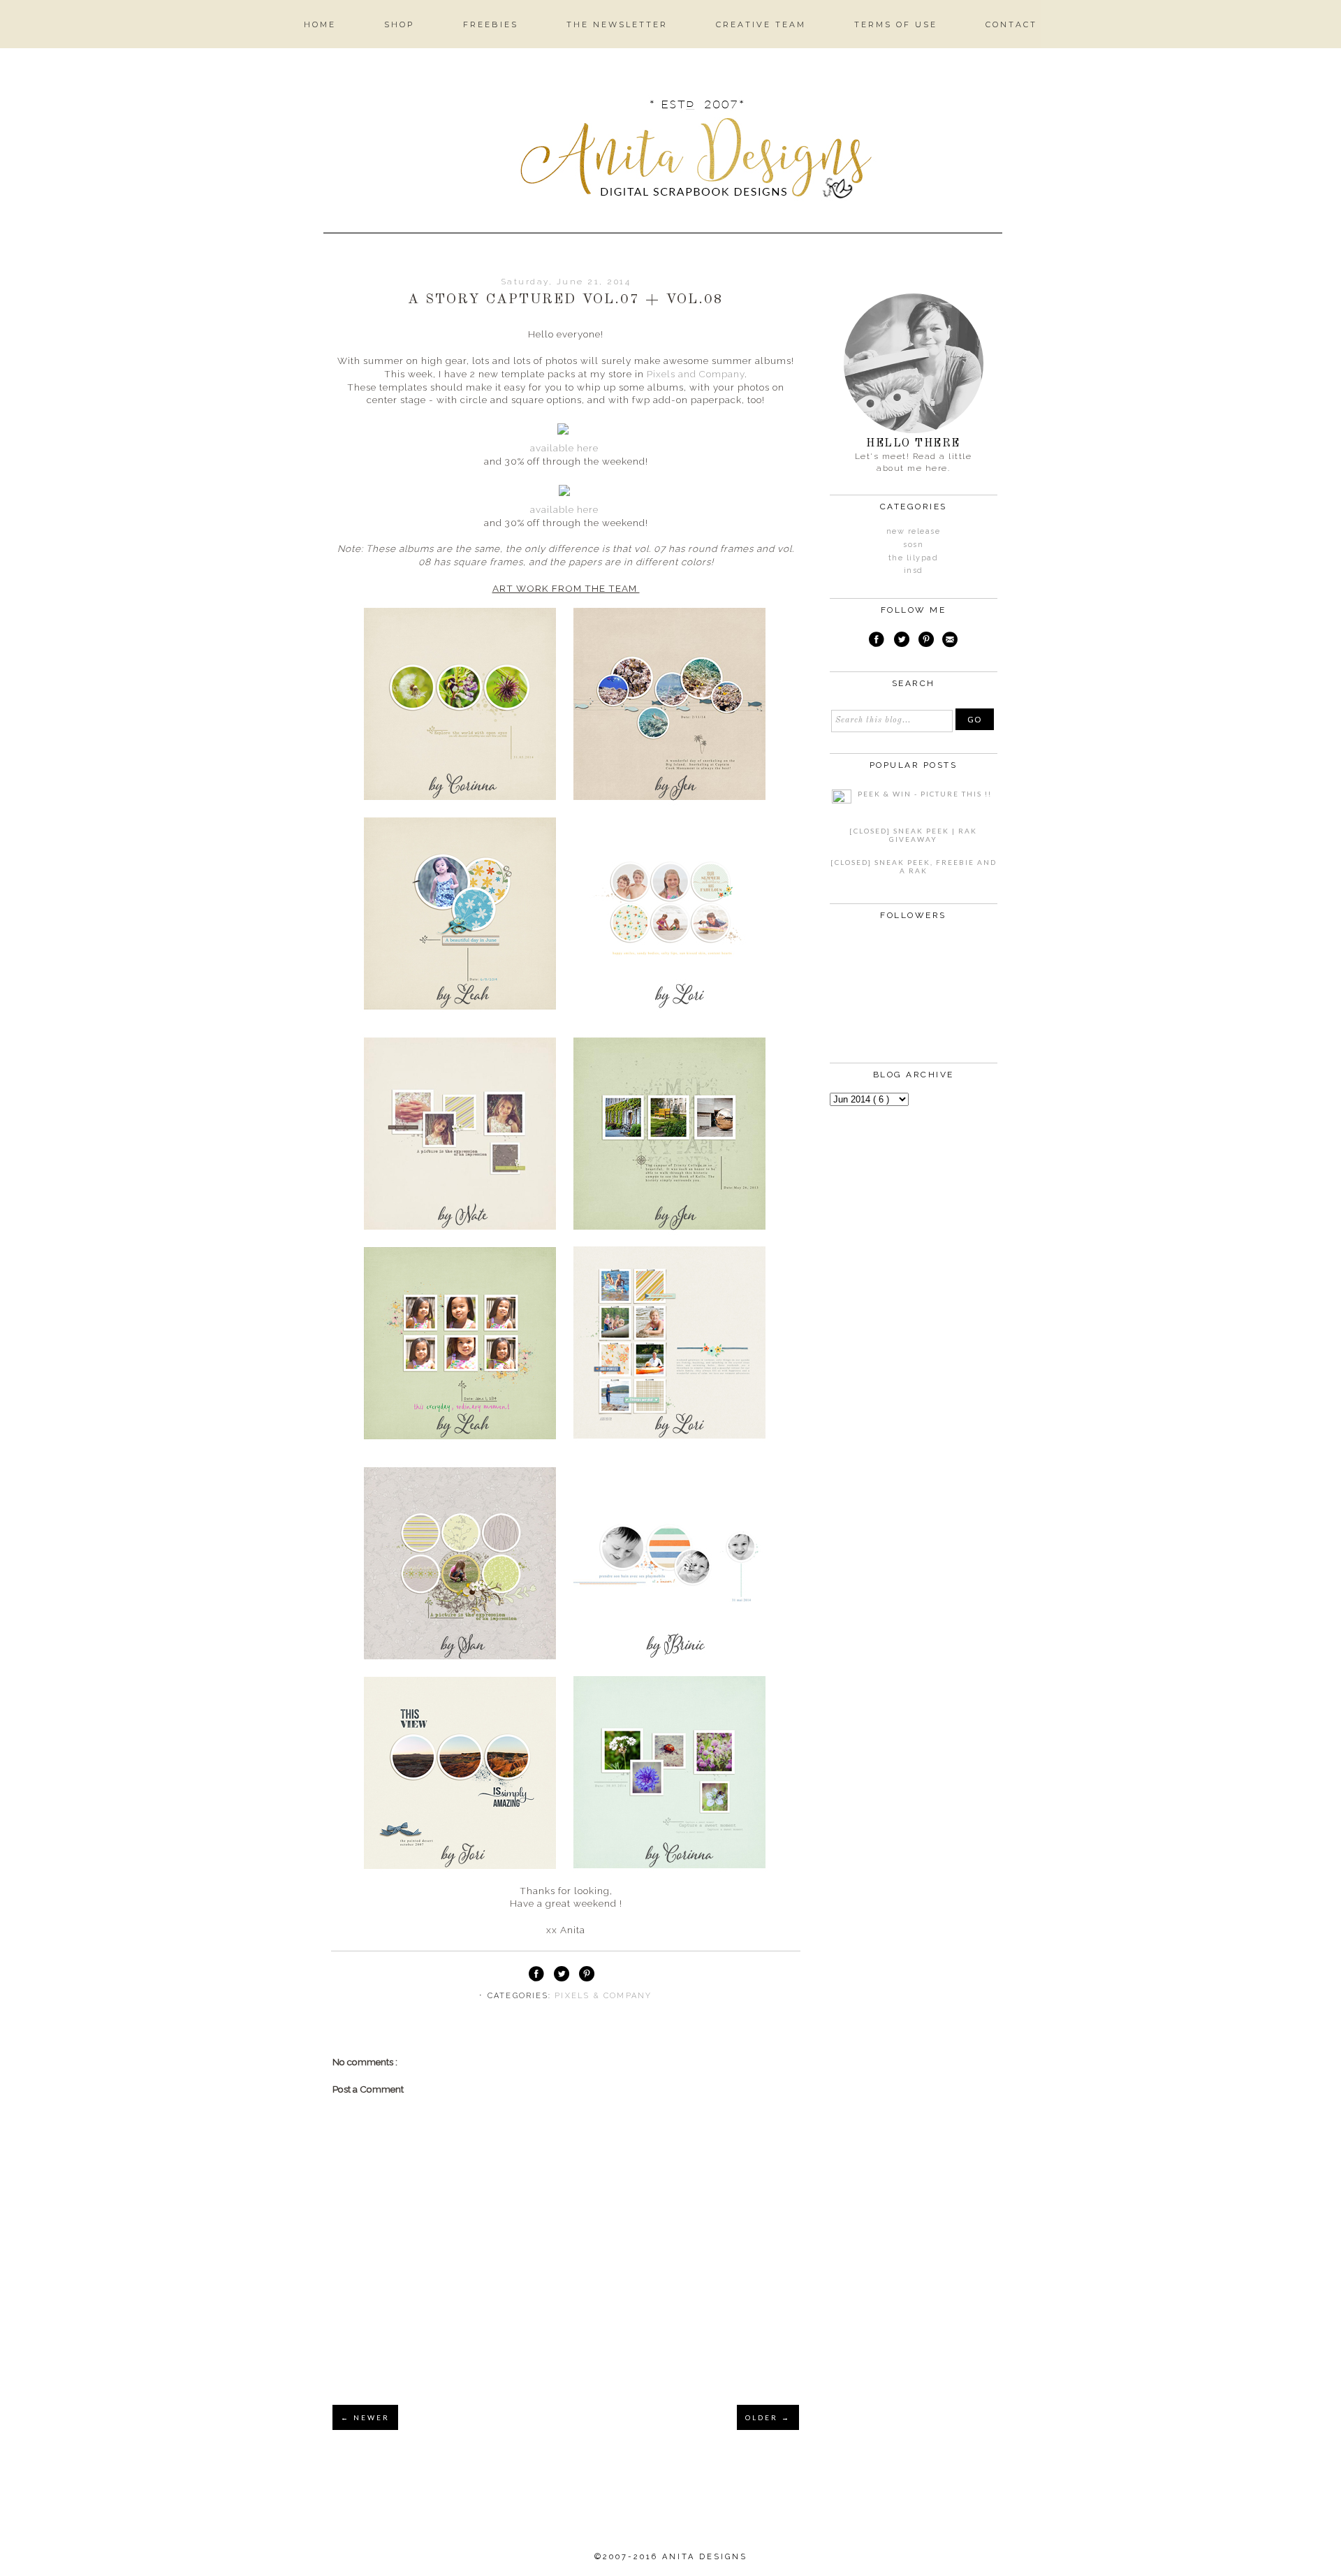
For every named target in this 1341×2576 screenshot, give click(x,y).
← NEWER (365, 2417)
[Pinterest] (926, 641)
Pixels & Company (603, 1996)
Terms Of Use (896, 24)
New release (914, 531)
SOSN (913, 545)
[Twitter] (902, 641)
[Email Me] (950, 641)
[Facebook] (877, 641)
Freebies (491, 24)
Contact (1011, 24)
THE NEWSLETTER (617, 24)
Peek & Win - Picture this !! (925, 794)
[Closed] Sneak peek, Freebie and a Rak (914, 866)
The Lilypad (914, 558)
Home (320, 24)
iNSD (914, 570)
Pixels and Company (696, 374)
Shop (400, 24)
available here (564, 448)
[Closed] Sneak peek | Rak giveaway (913, 835)
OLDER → (768, 2417)
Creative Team (761, 24)
